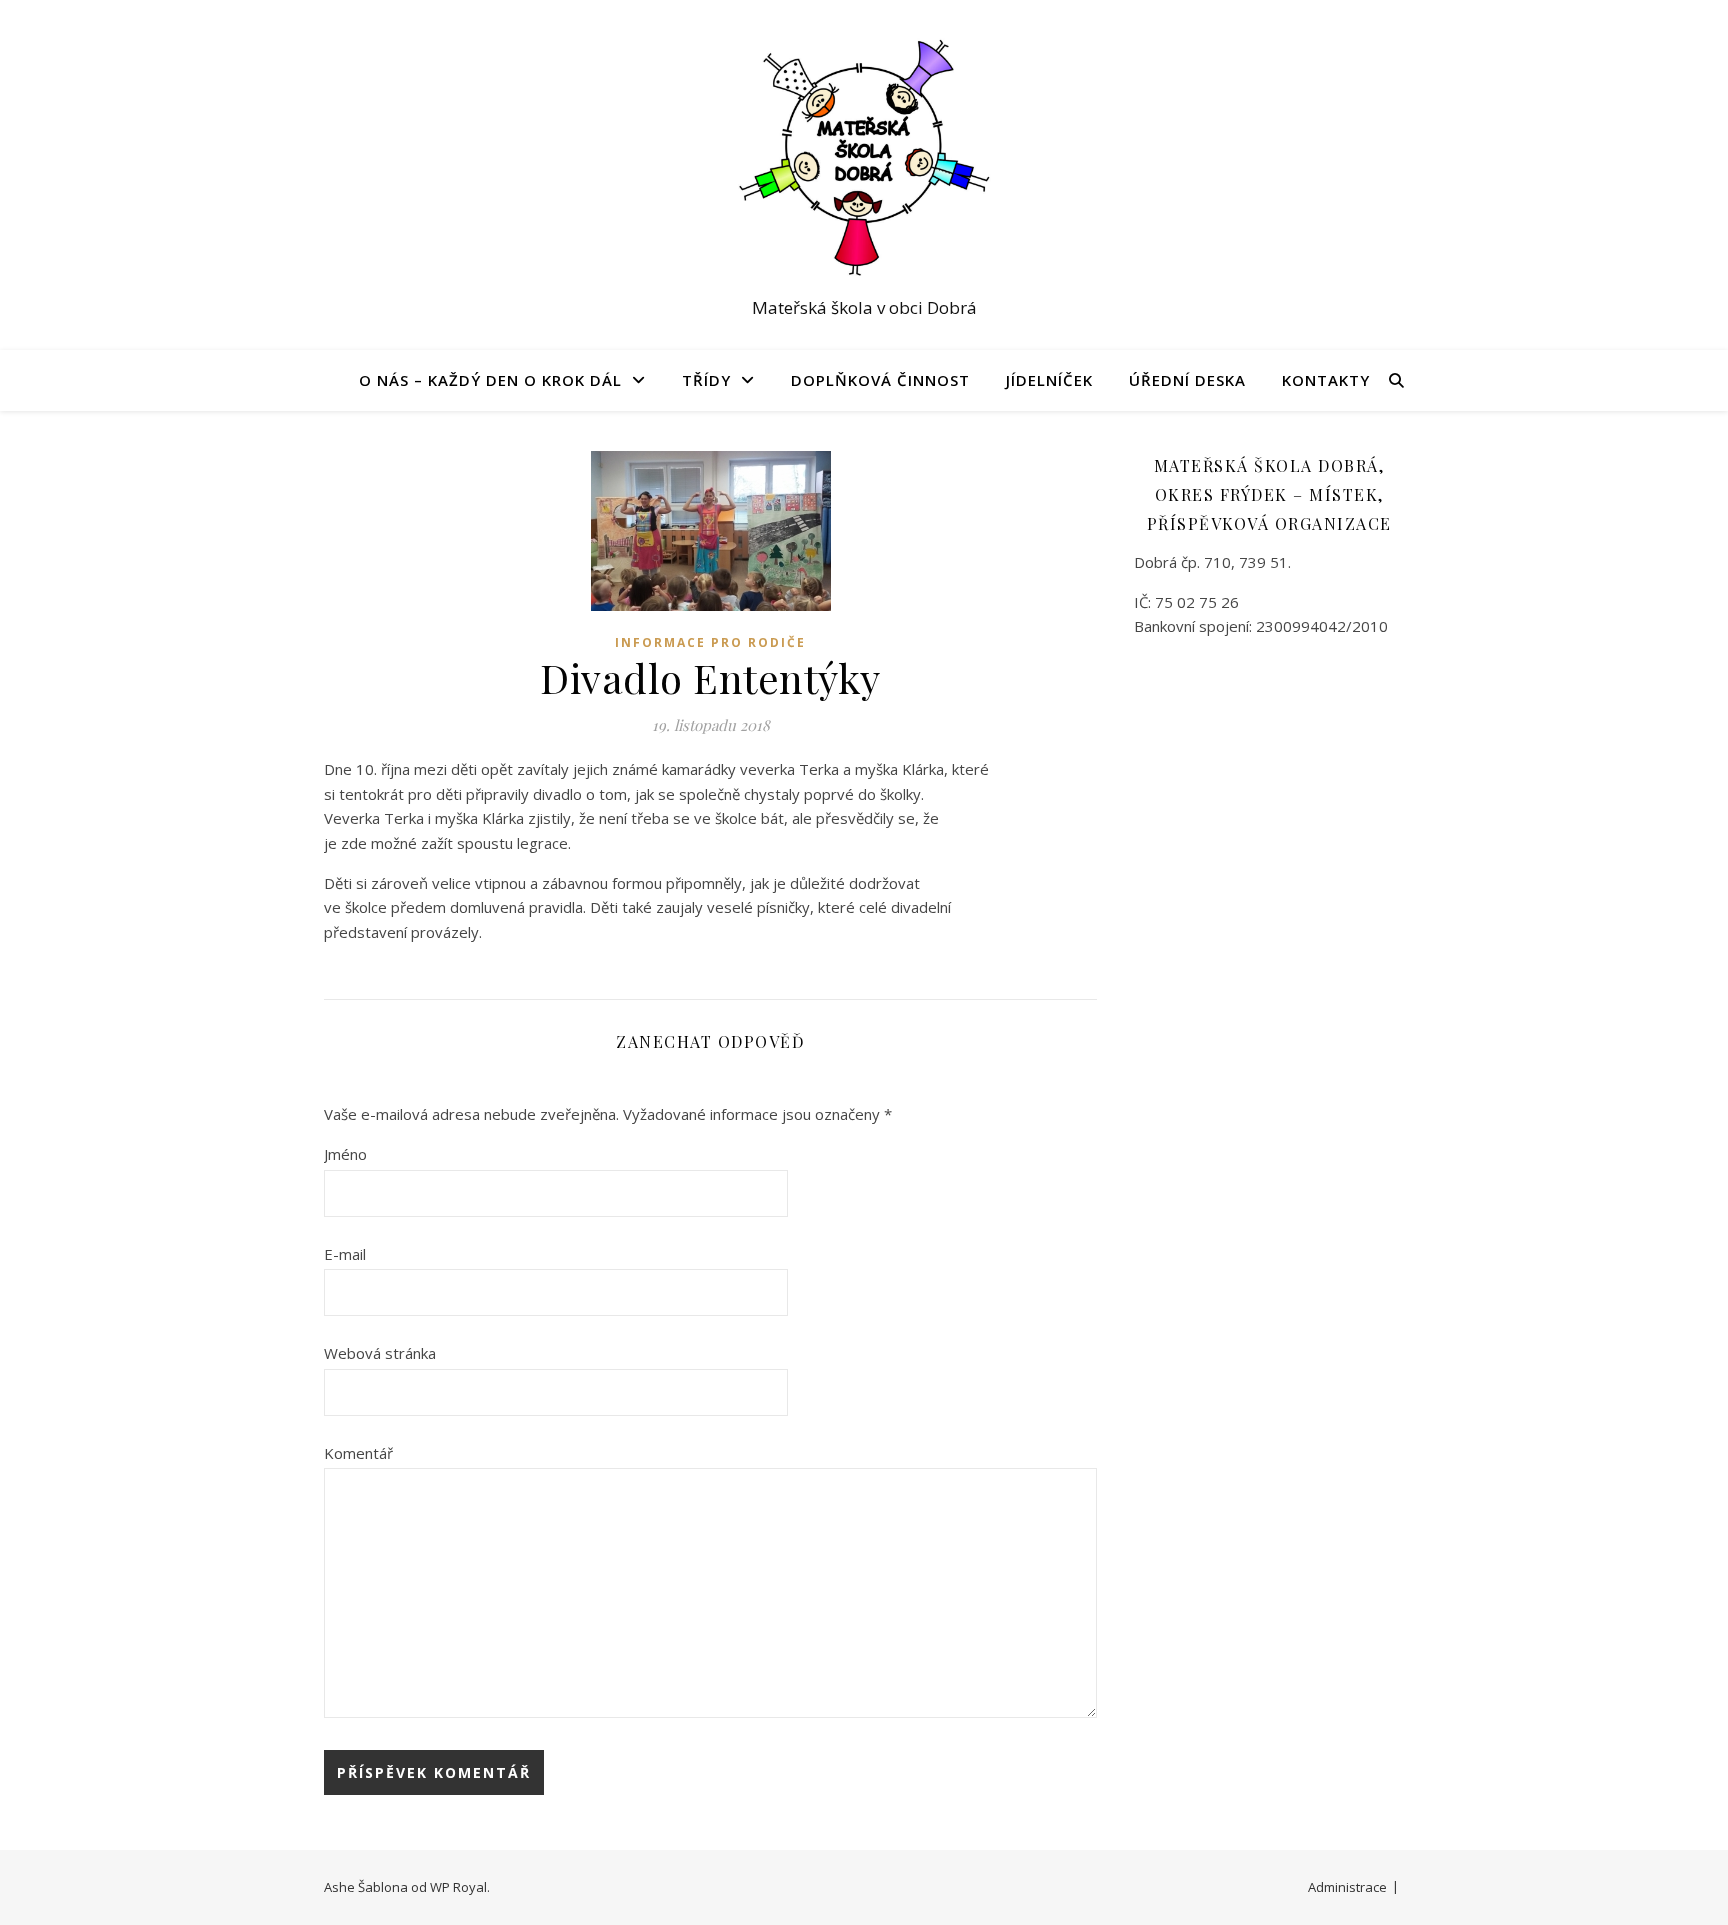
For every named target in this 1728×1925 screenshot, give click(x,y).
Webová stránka (380, 1353)
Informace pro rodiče (710, 642)
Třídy (706, 380)
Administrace (1347, 1887)
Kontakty (1326, 380)
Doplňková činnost (880, 380)
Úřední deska (1187, 380)
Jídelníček (1049, 380)
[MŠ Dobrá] (864, 156)
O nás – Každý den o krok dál (490, 380)
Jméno (345, 1154)
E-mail (345, 1254)
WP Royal (458, 1887)
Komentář (358, 1453)
